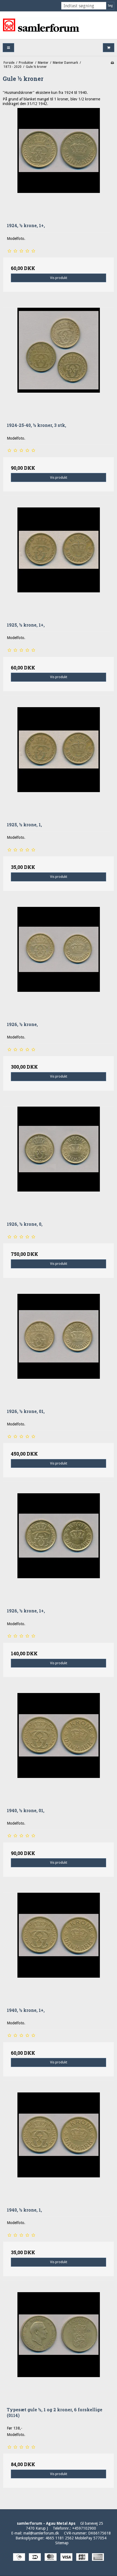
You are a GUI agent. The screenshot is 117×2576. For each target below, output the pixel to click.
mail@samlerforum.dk (41, 2533)
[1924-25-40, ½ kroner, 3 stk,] (59, 363)
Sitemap (62, 2543)
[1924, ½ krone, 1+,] (59, 163)
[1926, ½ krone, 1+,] (59, 1549)
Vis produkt (59, 278)
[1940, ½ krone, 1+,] (59, 1948)
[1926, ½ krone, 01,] (59, 1349)
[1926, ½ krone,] (59, 962)
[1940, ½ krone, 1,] (59, 2148)
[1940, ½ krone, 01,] (59, 1748)
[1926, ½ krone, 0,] (59, 1162)
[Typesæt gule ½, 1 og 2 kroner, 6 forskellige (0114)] (59, 2348)
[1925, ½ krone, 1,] (59, 763)
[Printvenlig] (112, 63)
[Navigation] (8, 48)
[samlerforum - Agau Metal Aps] (59, 25)
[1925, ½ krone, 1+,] (59, 563)
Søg (110, 6)
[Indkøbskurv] (109, 48)
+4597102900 (84, 2528)
